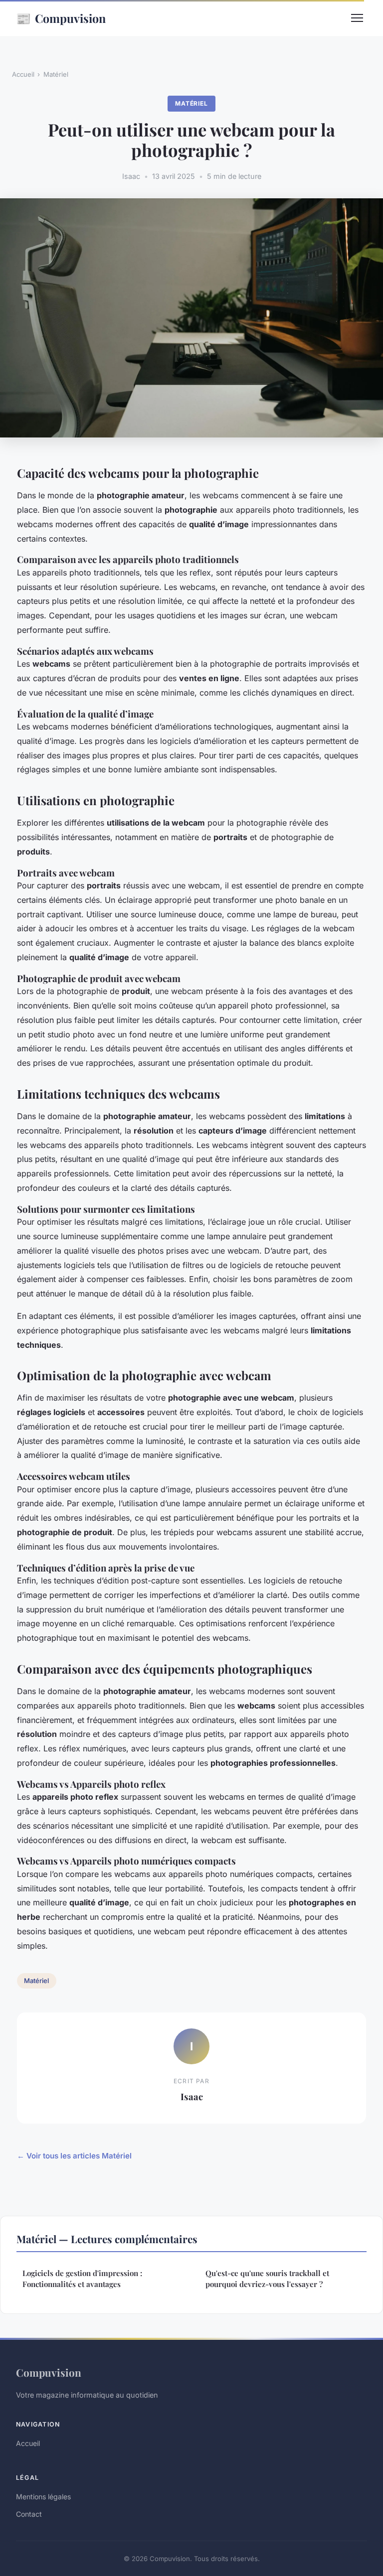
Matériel (56, 74)
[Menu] (357, 18)
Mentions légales (43, 2497)
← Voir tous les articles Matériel (74, 2156)
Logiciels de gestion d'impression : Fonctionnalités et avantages (82, 2278)
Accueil (23, 74)
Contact (29, 2514)
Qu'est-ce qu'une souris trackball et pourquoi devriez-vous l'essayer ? (267, 2278)
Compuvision (61, 18)
